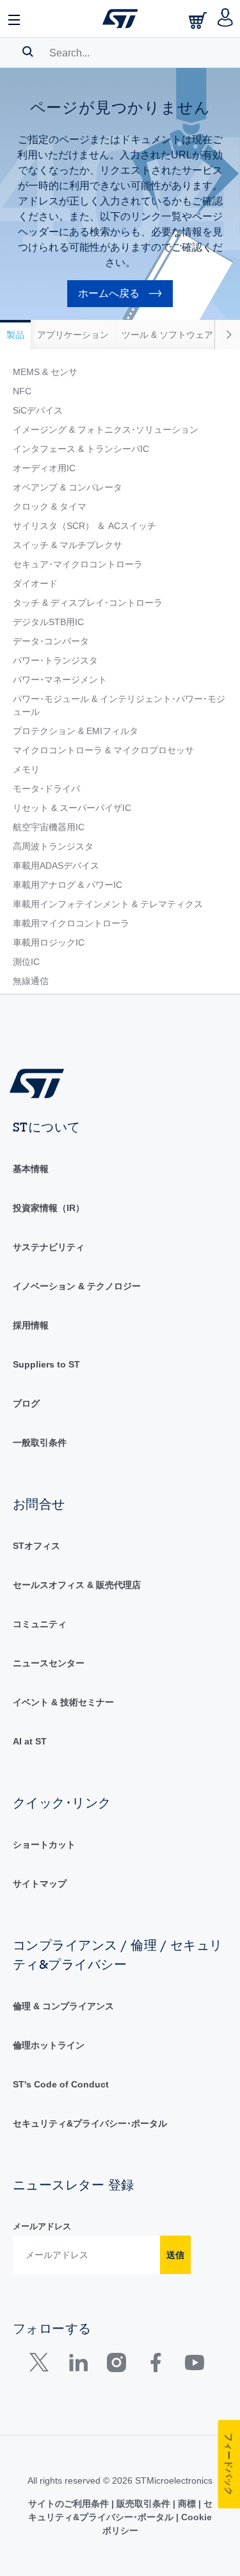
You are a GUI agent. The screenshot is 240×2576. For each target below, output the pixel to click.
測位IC (26, 962)
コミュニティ (40, 1624)
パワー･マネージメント (60, 680)
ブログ (26, 1403)
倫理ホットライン (49, 2045)
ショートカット (44, 1844)
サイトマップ (40, 1884)
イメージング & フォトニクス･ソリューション (106, 430)
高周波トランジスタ (53, 846)
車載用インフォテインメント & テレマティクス (108, 904)
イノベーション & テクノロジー (77, 1286)
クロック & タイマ (50, 506)
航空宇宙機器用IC (49, 827)
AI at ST (30, 1741)
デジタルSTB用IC (48, 622)
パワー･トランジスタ (55, 660)
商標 (187, 2504)
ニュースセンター (49, 1663)
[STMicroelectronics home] (120, 19)
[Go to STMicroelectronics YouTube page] (194, 2365)
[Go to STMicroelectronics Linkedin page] (78, 2365)
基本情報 (31, 1169)
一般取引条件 (40, 1443)
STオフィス (36, 1546)
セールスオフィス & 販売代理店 (77, 1585)
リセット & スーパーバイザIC (72, 808)
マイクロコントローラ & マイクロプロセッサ (103, 750)
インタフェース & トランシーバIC (81, 449)
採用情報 (31, 1325)
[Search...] (28, 51)
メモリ (26, 769)
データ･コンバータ (51, 641)
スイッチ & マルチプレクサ (68, 545)
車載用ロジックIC (49, 942)
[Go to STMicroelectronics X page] (42, 2365)
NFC (22, 391)
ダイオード (35, 583)
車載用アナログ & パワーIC (68, 885)
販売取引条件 (143, 2504)
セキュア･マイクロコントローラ (78, 564)
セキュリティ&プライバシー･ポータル (90, 2123)
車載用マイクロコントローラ (71, 923)
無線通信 (31, 981)
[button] (15, 19)
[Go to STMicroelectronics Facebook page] (155, 2365)
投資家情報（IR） (49, 1208)
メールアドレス (42, 2226)
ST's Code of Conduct (61, 2084)
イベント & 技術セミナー (63, 1702)
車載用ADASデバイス (56, 866)
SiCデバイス (38, 410)
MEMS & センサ (45, 372)
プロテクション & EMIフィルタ (76, 731)
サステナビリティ (49, 1247)
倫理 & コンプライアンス (63, 2006)
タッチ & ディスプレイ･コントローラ (88, 603)
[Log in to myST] (226, 19)
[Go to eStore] (199, 20)
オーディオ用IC (44, 468)
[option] (15, 335)
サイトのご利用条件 (70, 2504)
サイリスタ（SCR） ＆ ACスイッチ (84, 526)
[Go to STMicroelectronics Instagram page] (116, 2365)
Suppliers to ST (46, 1364)
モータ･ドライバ (46, 789)
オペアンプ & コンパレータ (68, 487)
